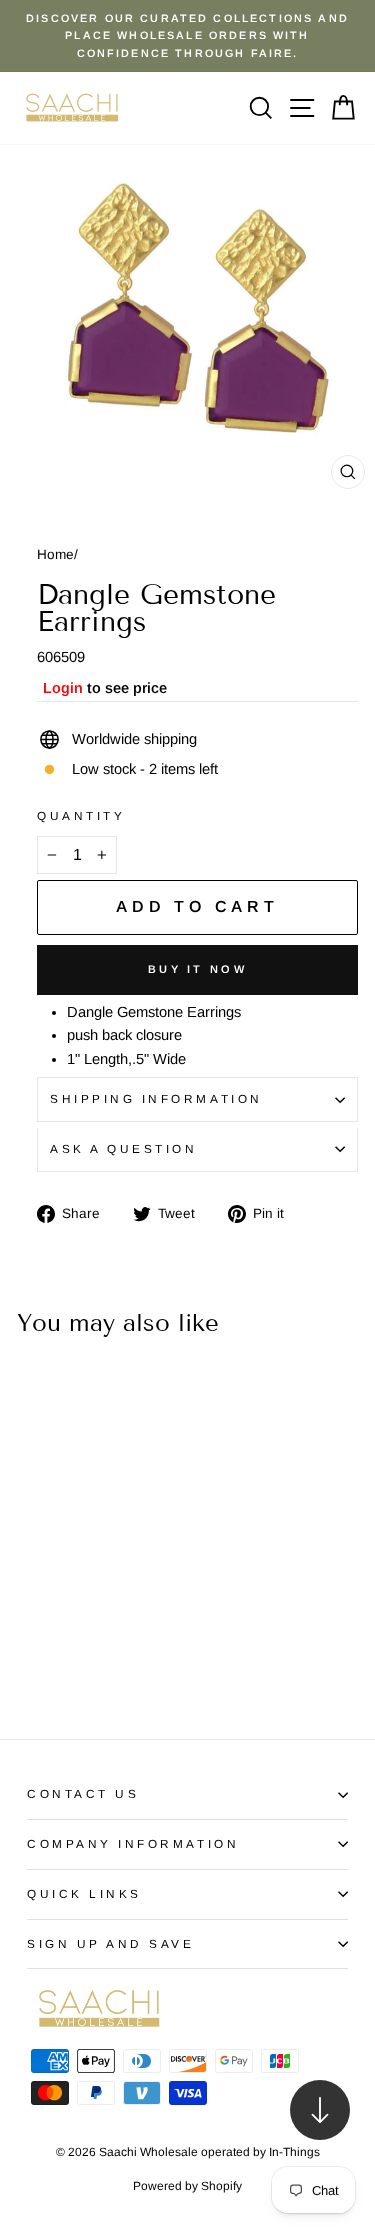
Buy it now (197, 969)
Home (55, 554)
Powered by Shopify (187, 2186)
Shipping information (156, 1098)
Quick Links (84, 1893)
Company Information (133, 1843)
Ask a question (123, 1148)
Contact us (83, 1793)
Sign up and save (111, 1943)
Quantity (81, 815)
